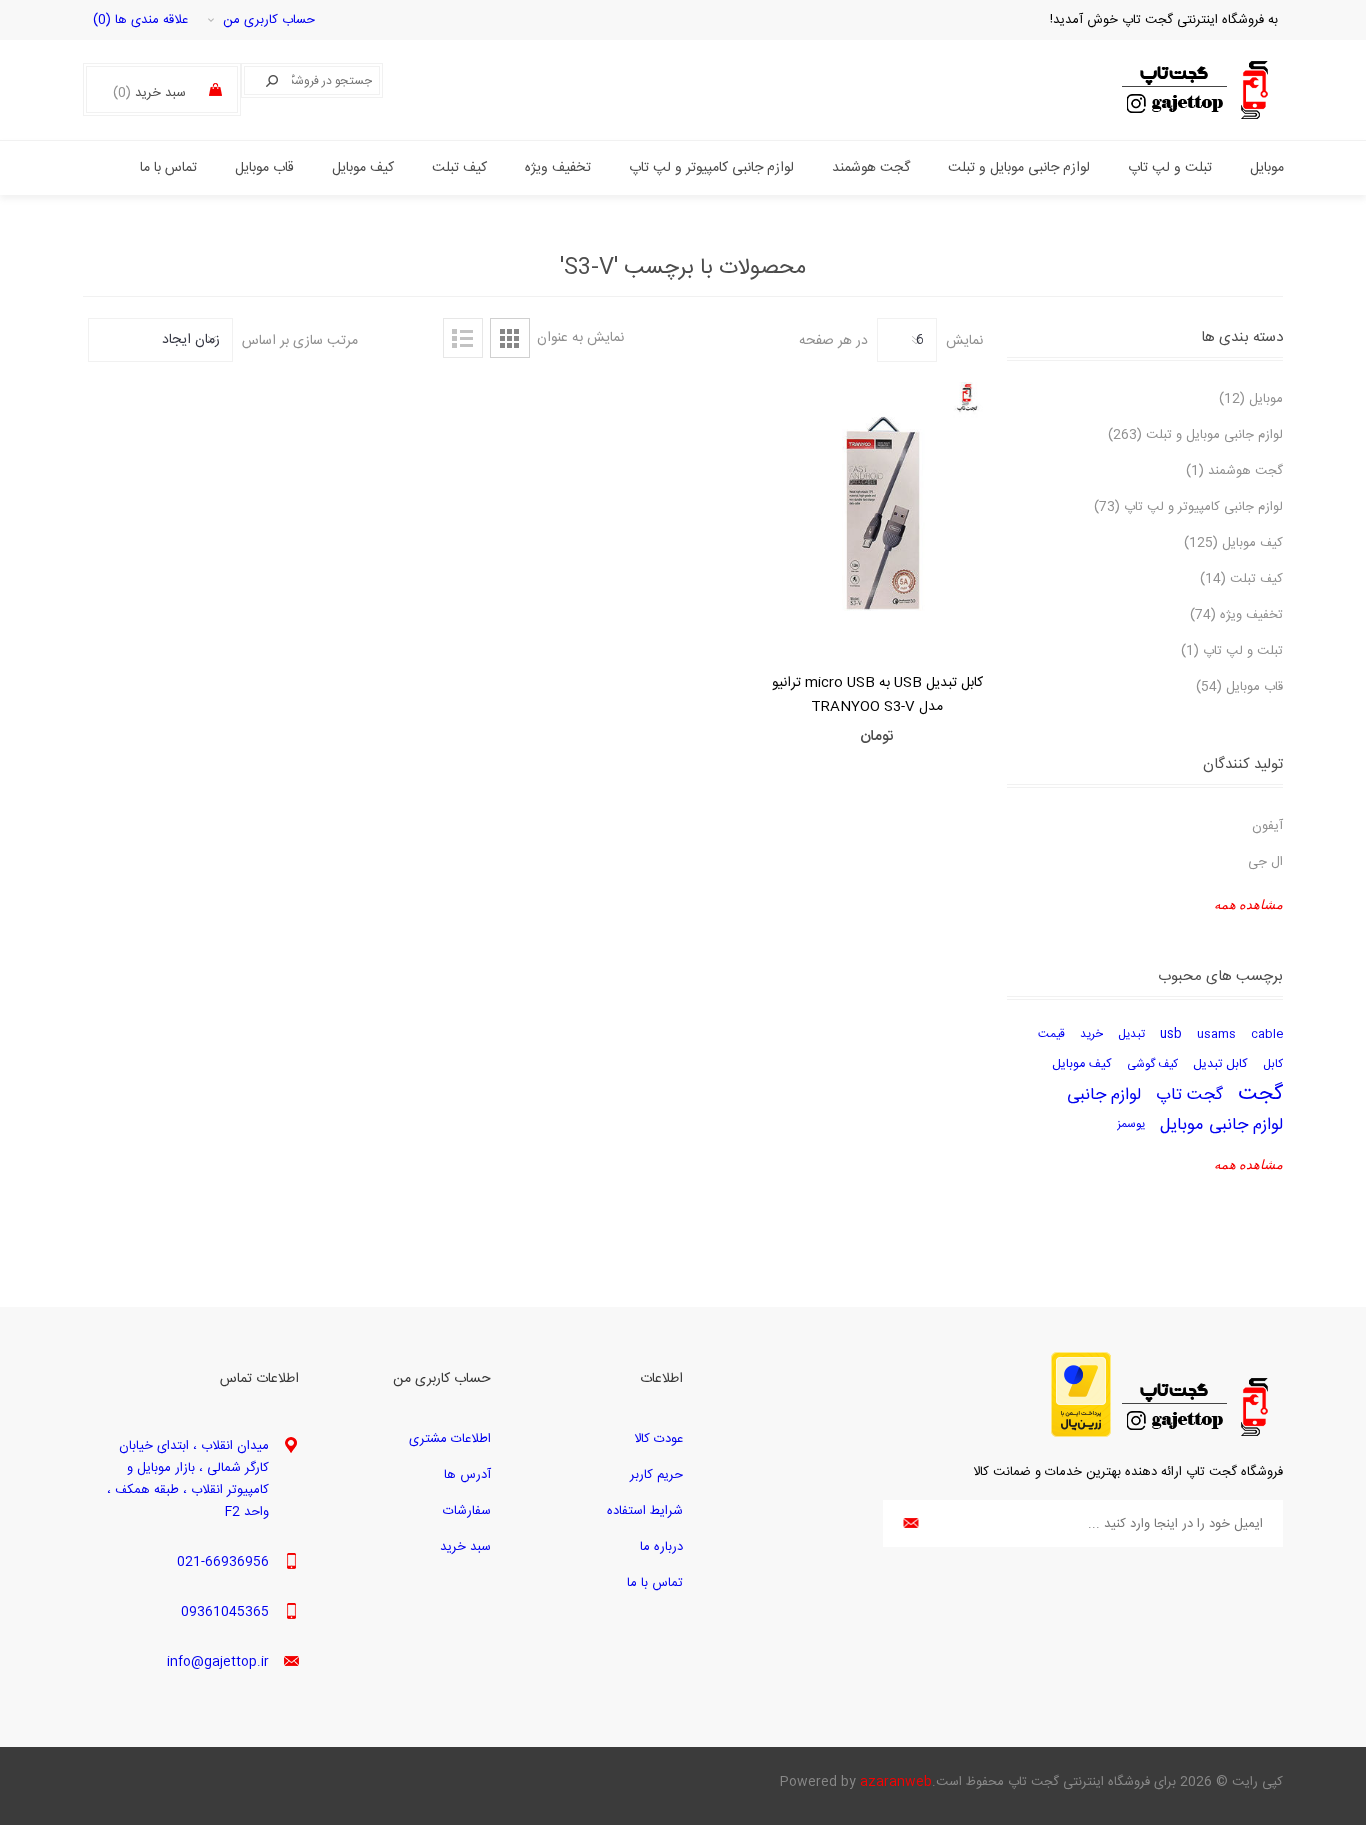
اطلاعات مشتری (450, 1439)
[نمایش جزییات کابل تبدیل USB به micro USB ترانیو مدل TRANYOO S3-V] (878, 514)
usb (1171, 1034)
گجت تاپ (1189, 1095)
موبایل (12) (1251, 399)
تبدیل (1131, 1034)
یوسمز (1131, 1124)
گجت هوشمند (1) (1234, 471)
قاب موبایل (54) (1239, 687)
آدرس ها (467, 1475)
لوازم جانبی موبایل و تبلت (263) (1195, 435)
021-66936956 (223, 1562)
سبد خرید (465, 1547)
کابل (1273, 1064)
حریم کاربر (656, 1475)
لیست (463, 338)
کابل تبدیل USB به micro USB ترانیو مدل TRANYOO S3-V (877, 695)
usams (1216, 1034)
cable (1267, 1034)
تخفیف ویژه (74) (1236, 615)
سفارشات (467, 1511)
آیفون (1267, 826)
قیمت (1051, 1034)
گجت (1260, 1095)
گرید (510, 338)
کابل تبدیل (1220, 1064)
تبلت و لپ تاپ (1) (1232, 651)
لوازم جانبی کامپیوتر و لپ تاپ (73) (1188, 507)
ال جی (1265, 862)
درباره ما (661, 1547)
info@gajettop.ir (218, 1662)
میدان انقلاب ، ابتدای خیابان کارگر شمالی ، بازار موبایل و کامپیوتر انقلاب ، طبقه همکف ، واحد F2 (188, 1479)
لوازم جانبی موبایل (1221, 1125)
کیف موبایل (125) (1233, 543)
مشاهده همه (1248, 904)
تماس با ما (655, 1583)
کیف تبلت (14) (1241, 579)
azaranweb (896, 1782)
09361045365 (225, 1612)
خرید (1091, 1034)
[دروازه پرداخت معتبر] (1081, 1434)
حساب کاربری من (269, 20)
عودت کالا (658, 1439)
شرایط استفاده (645, 1511)
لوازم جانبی (1104, 1095)
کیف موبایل (1082, 1064)
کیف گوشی (1152, 1064)
